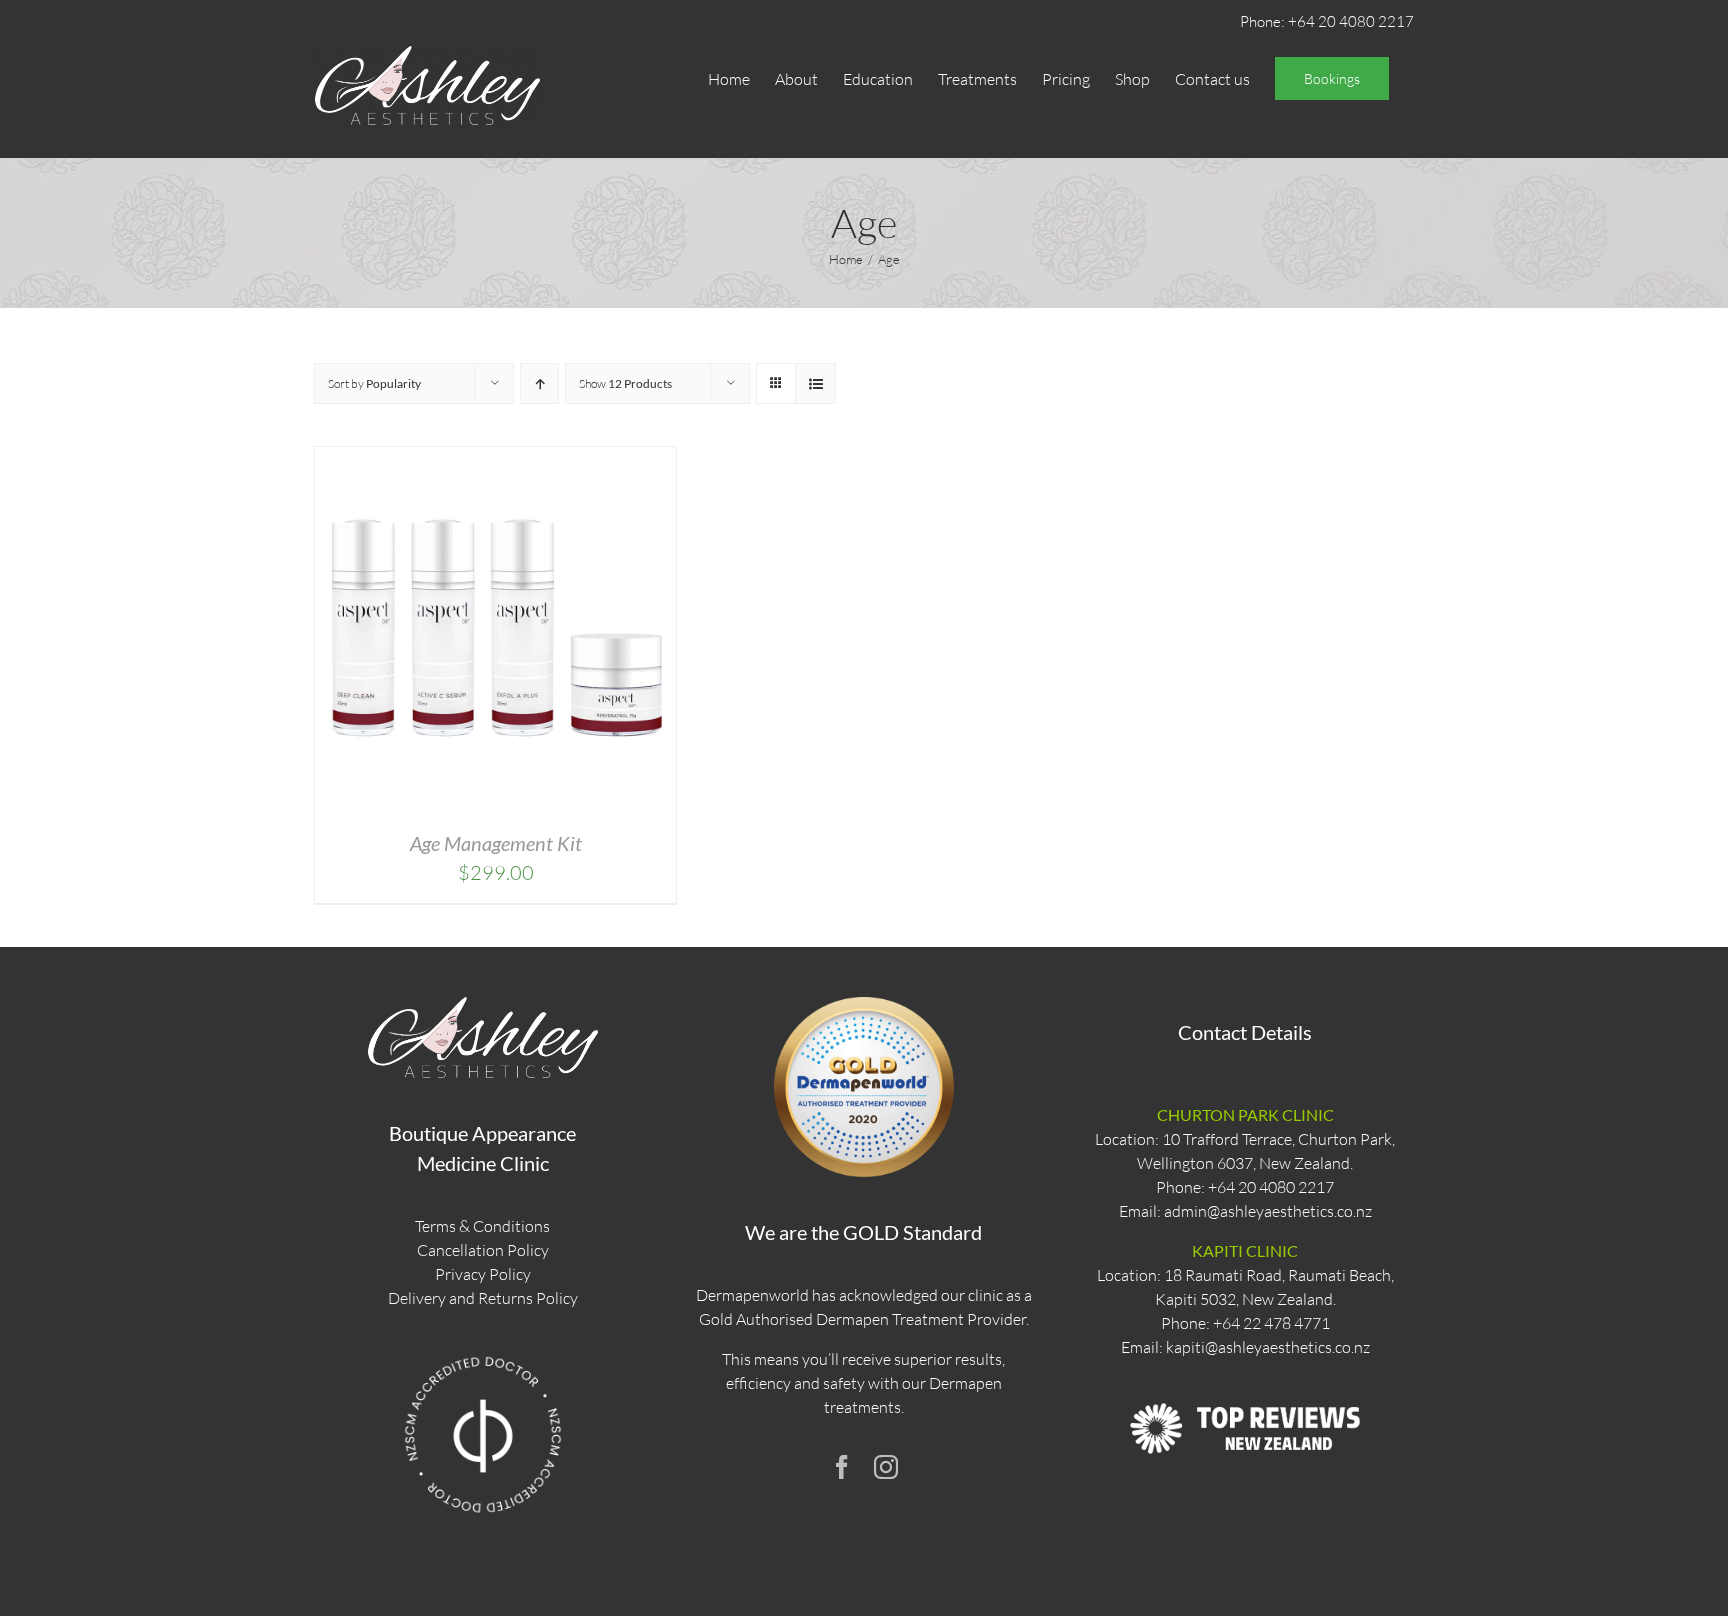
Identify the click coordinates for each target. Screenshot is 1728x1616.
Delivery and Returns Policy (483, 1298)
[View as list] (815, 383)
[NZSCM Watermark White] (483, 1355)
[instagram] (886, 1467)
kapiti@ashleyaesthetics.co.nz (1268, 1347)
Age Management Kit (496, 843)
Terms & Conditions (482, 1226)
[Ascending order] (539, 383)
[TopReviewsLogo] (1245, 1384)
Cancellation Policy (483, 1250)
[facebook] (842, 1467)
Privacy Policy (483, 1274)
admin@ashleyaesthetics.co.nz (1268, 1211)
